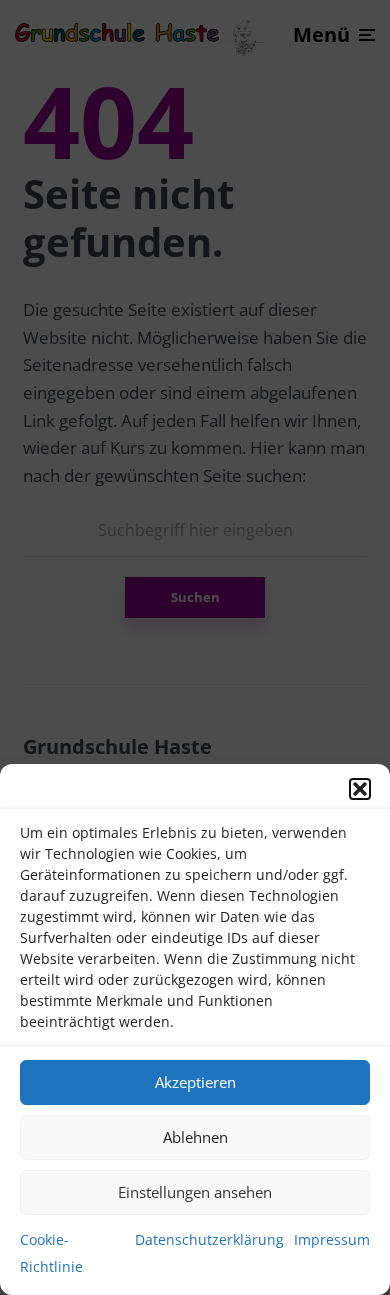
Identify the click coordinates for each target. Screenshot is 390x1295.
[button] (360, 789)
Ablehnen (195, 1137)
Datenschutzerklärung (209, 1239)
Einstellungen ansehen (195, 1192)
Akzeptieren (195, 1082)
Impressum (332, 1239)
